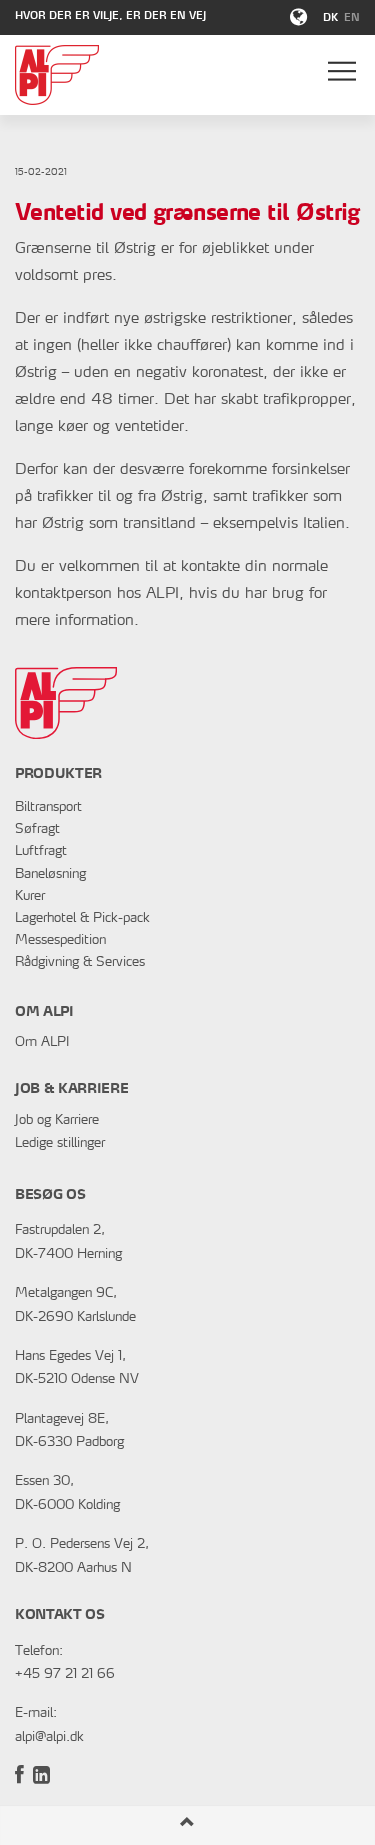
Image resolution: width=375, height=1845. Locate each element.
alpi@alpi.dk (49, 1737)
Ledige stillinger (60, 1143)
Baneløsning (50, 874)
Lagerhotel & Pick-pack (82, 918)
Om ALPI (42, 1042)
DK (330, 19)
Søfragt (37, 829)
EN (352, 19)
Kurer (30, 896)
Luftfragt (41, 851)
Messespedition (60, 940)
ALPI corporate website (66, 75)
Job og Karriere (57, 1120)
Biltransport (48, 807)
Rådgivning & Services (80, 962)
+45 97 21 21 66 (65, 1674)
